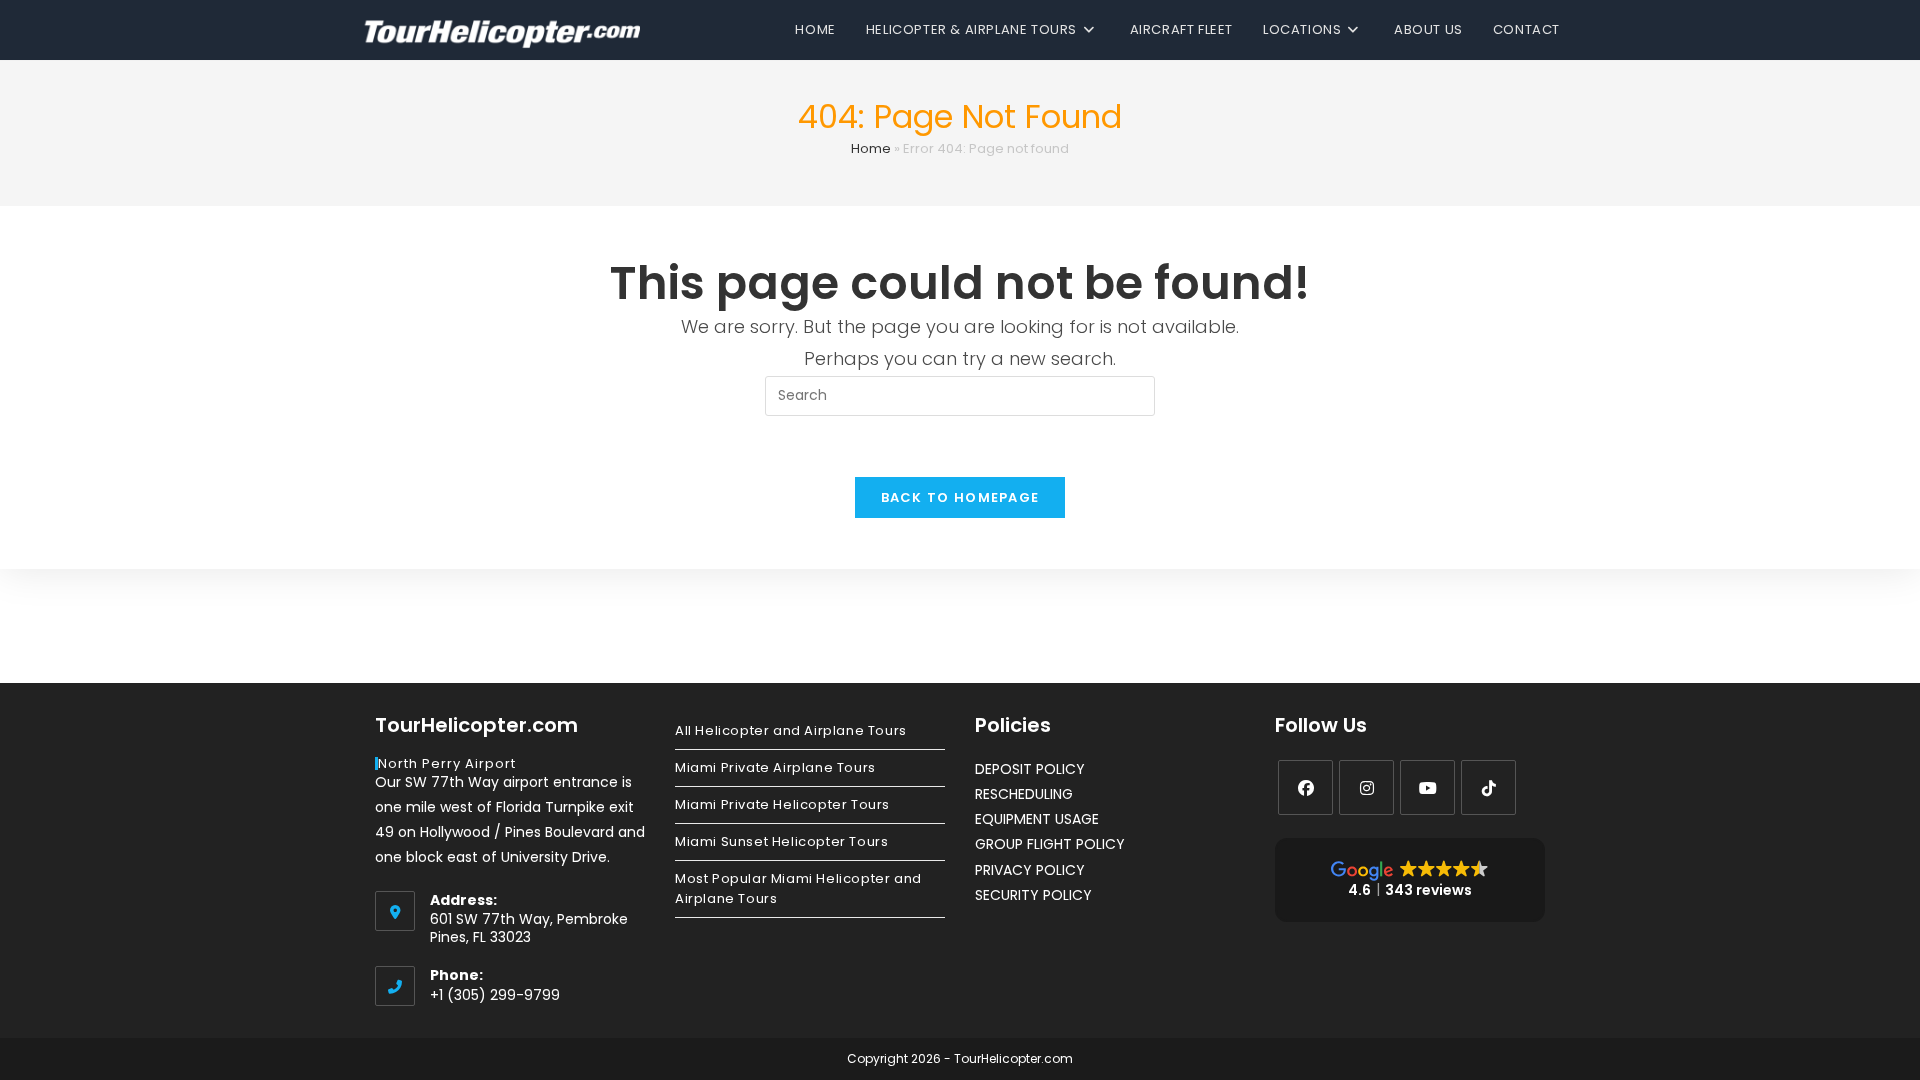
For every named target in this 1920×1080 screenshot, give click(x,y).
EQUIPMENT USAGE (1037, 819)
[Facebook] (1305, 787)
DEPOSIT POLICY (1030, 769)
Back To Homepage (960, 497)
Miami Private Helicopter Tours (782, 804)
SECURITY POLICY (1033, 895)
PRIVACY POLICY (1030, 870)
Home (871, 148)
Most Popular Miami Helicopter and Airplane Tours (798, 888)
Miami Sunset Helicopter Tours (781, 841)
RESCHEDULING (1024, 794)
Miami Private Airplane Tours (775, 767)
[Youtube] (1427, 787)
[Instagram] (1366, 787)
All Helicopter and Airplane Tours (791, 730)
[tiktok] (1488, 787)
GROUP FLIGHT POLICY (1050, 844)
